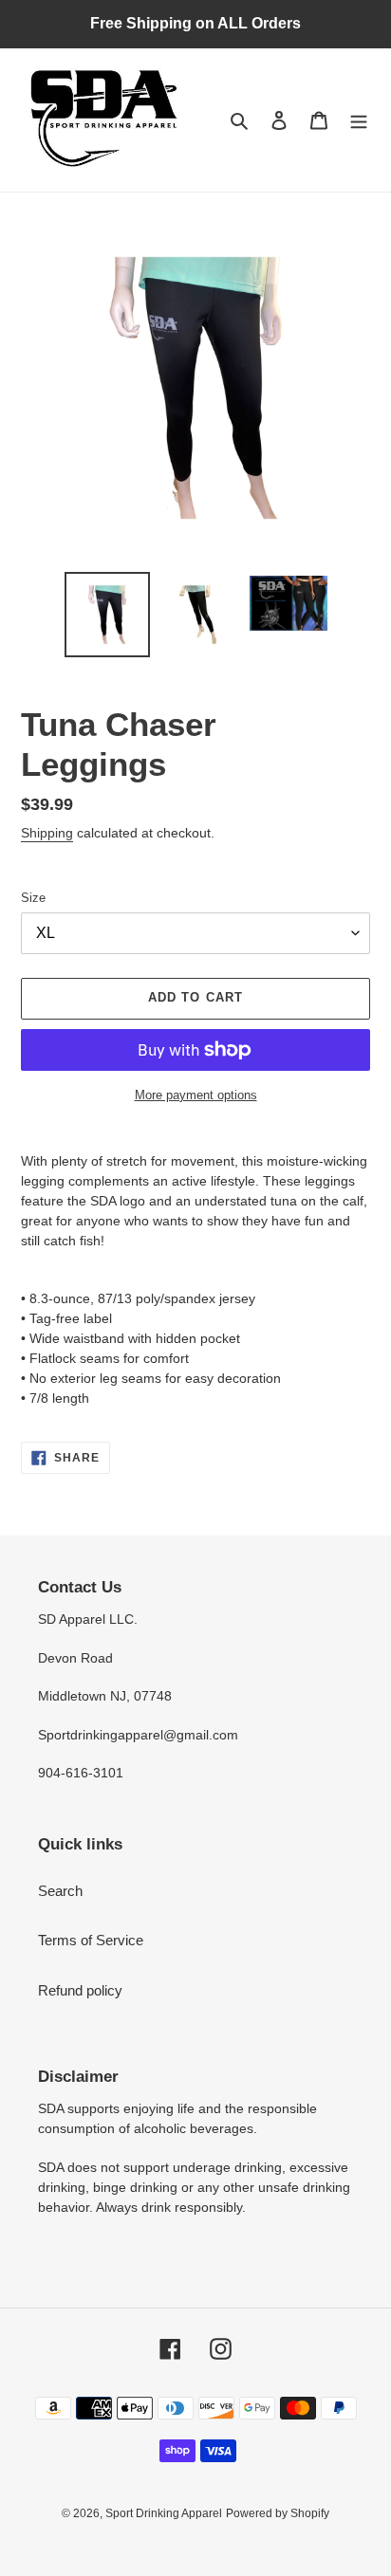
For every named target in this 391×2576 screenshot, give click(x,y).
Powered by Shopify (278, 2513)
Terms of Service (91, 1940)
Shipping (47, 833)
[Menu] (359, 120)
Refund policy (80, 1990)
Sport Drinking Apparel (164, 2513)
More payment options (196, 1095)
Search (60, 1891)
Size (33, 898)
